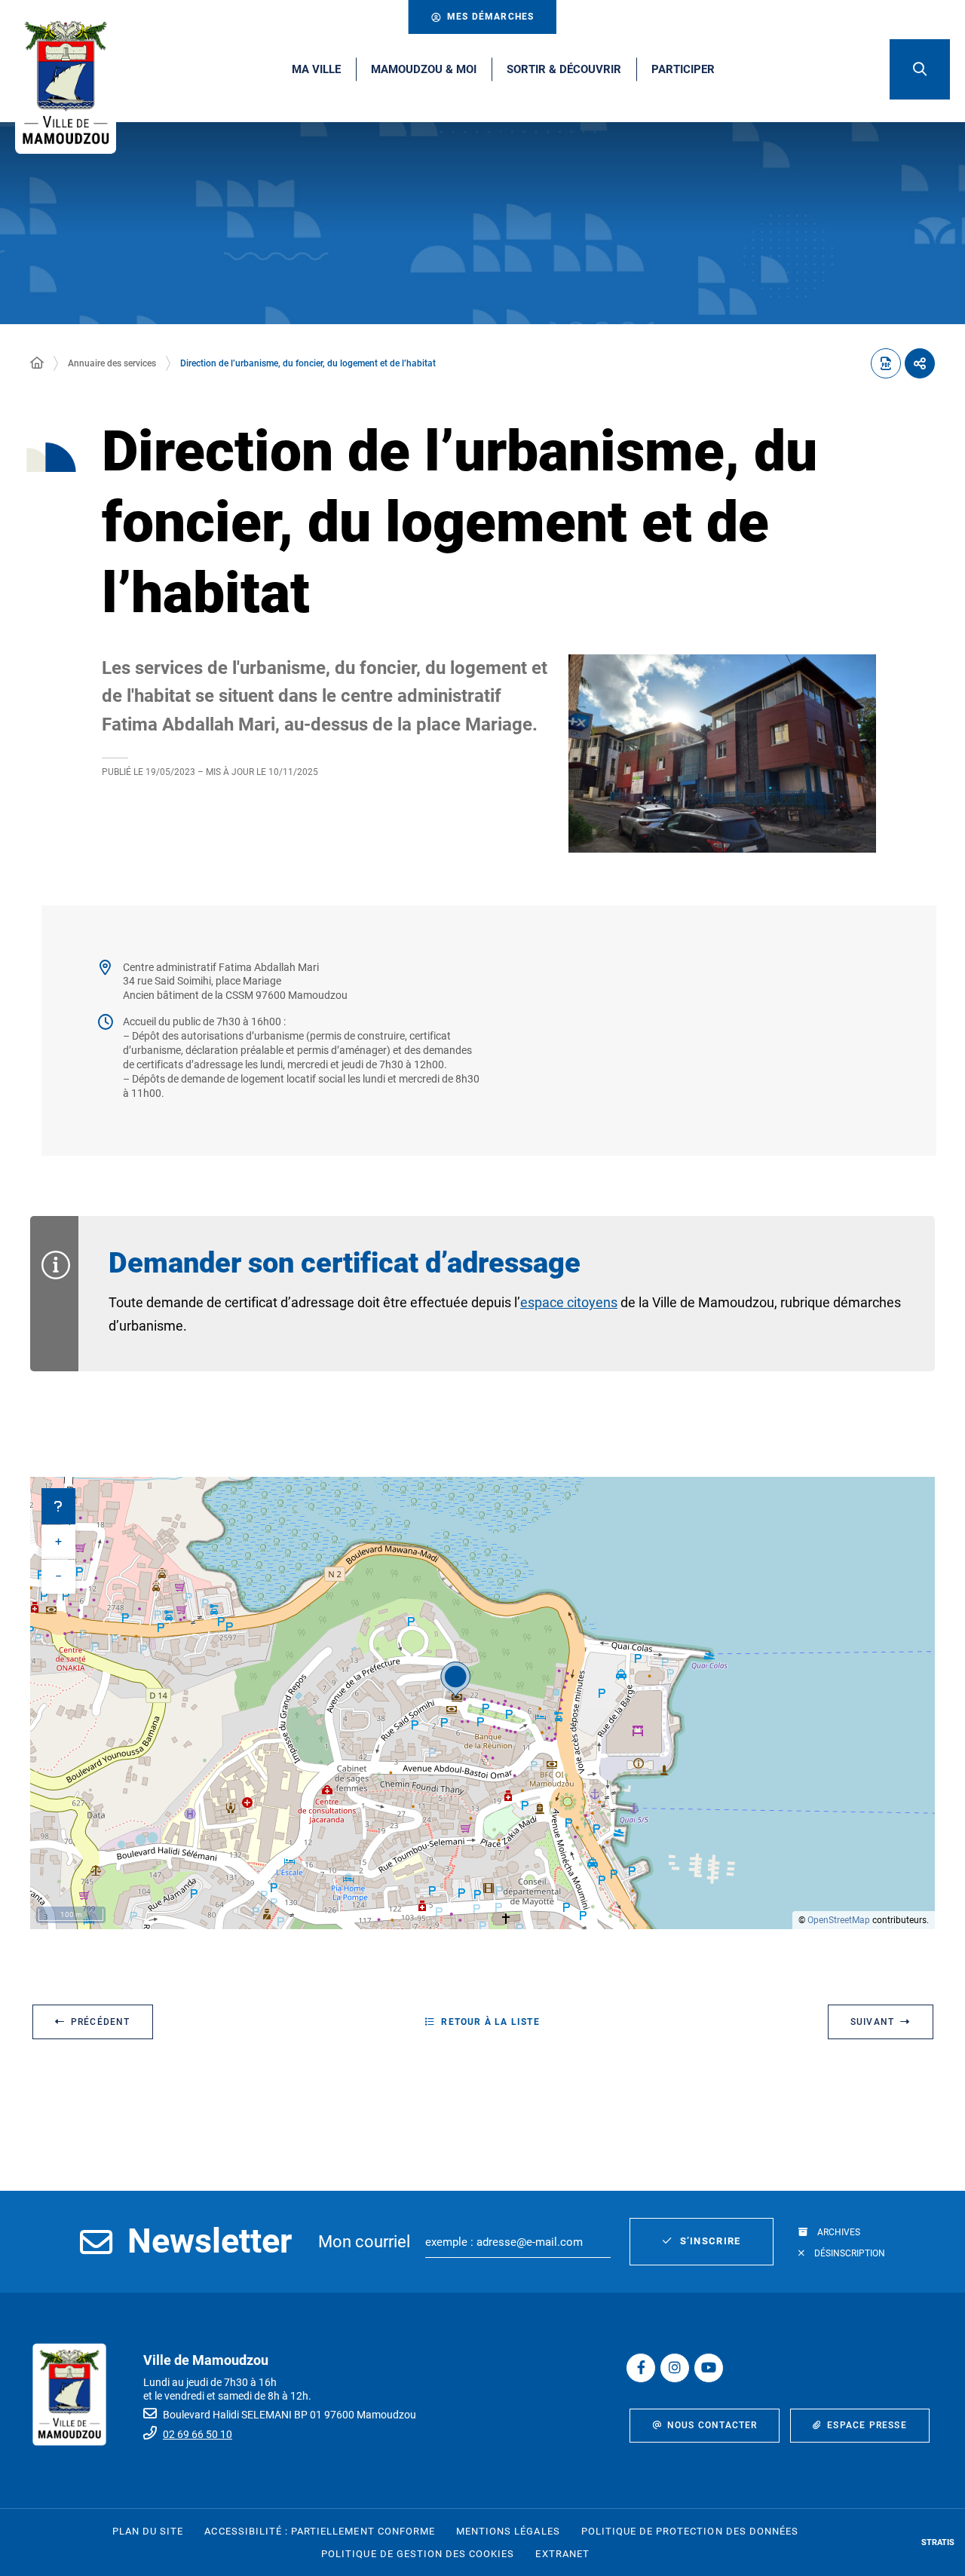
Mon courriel (364, 2242)
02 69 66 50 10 (198, 2434)
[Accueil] (37, 363)
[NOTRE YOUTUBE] (709, 2368)
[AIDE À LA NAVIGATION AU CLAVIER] (58, 1506)
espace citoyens (569, 1302)
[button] (920, 69)
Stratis (938, 2542)
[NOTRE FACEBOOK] (641, 2368)
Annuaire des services (112, 363)
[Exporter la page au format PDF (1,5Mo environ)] (886, 363)
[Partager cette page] (920, 363)
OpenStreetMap (839, 1920)
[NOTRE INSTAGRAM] (675, 2368)
